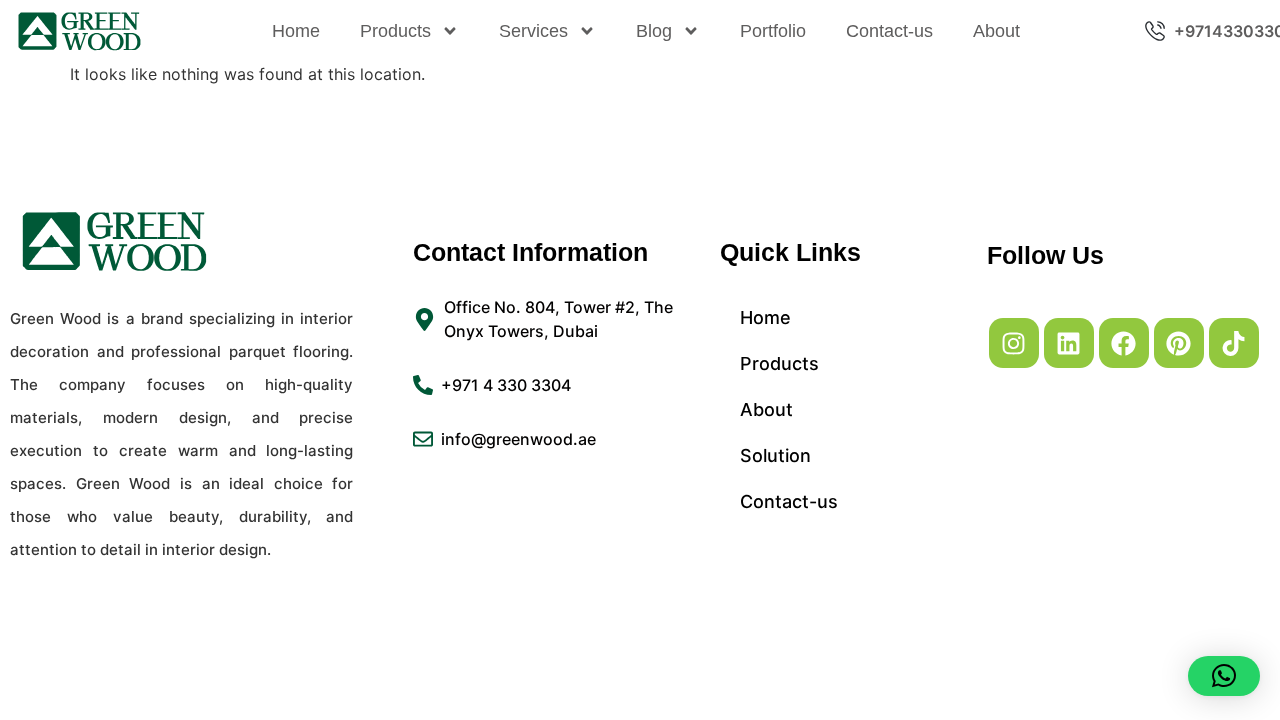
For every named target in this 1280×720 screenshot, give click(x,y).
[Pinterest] (1179, 343)
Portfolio (773, 31)
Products (395, 31)
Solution (775, 455)
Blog (654, 31)
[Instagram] (1014, 343)
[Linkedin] (1069, 343)
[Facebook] (1124, 343)
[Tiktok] (1234, 343)
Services (533, 31)
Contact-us (889, 31)
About (996, 31)
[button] (1224, 676)
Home (296, 31)
